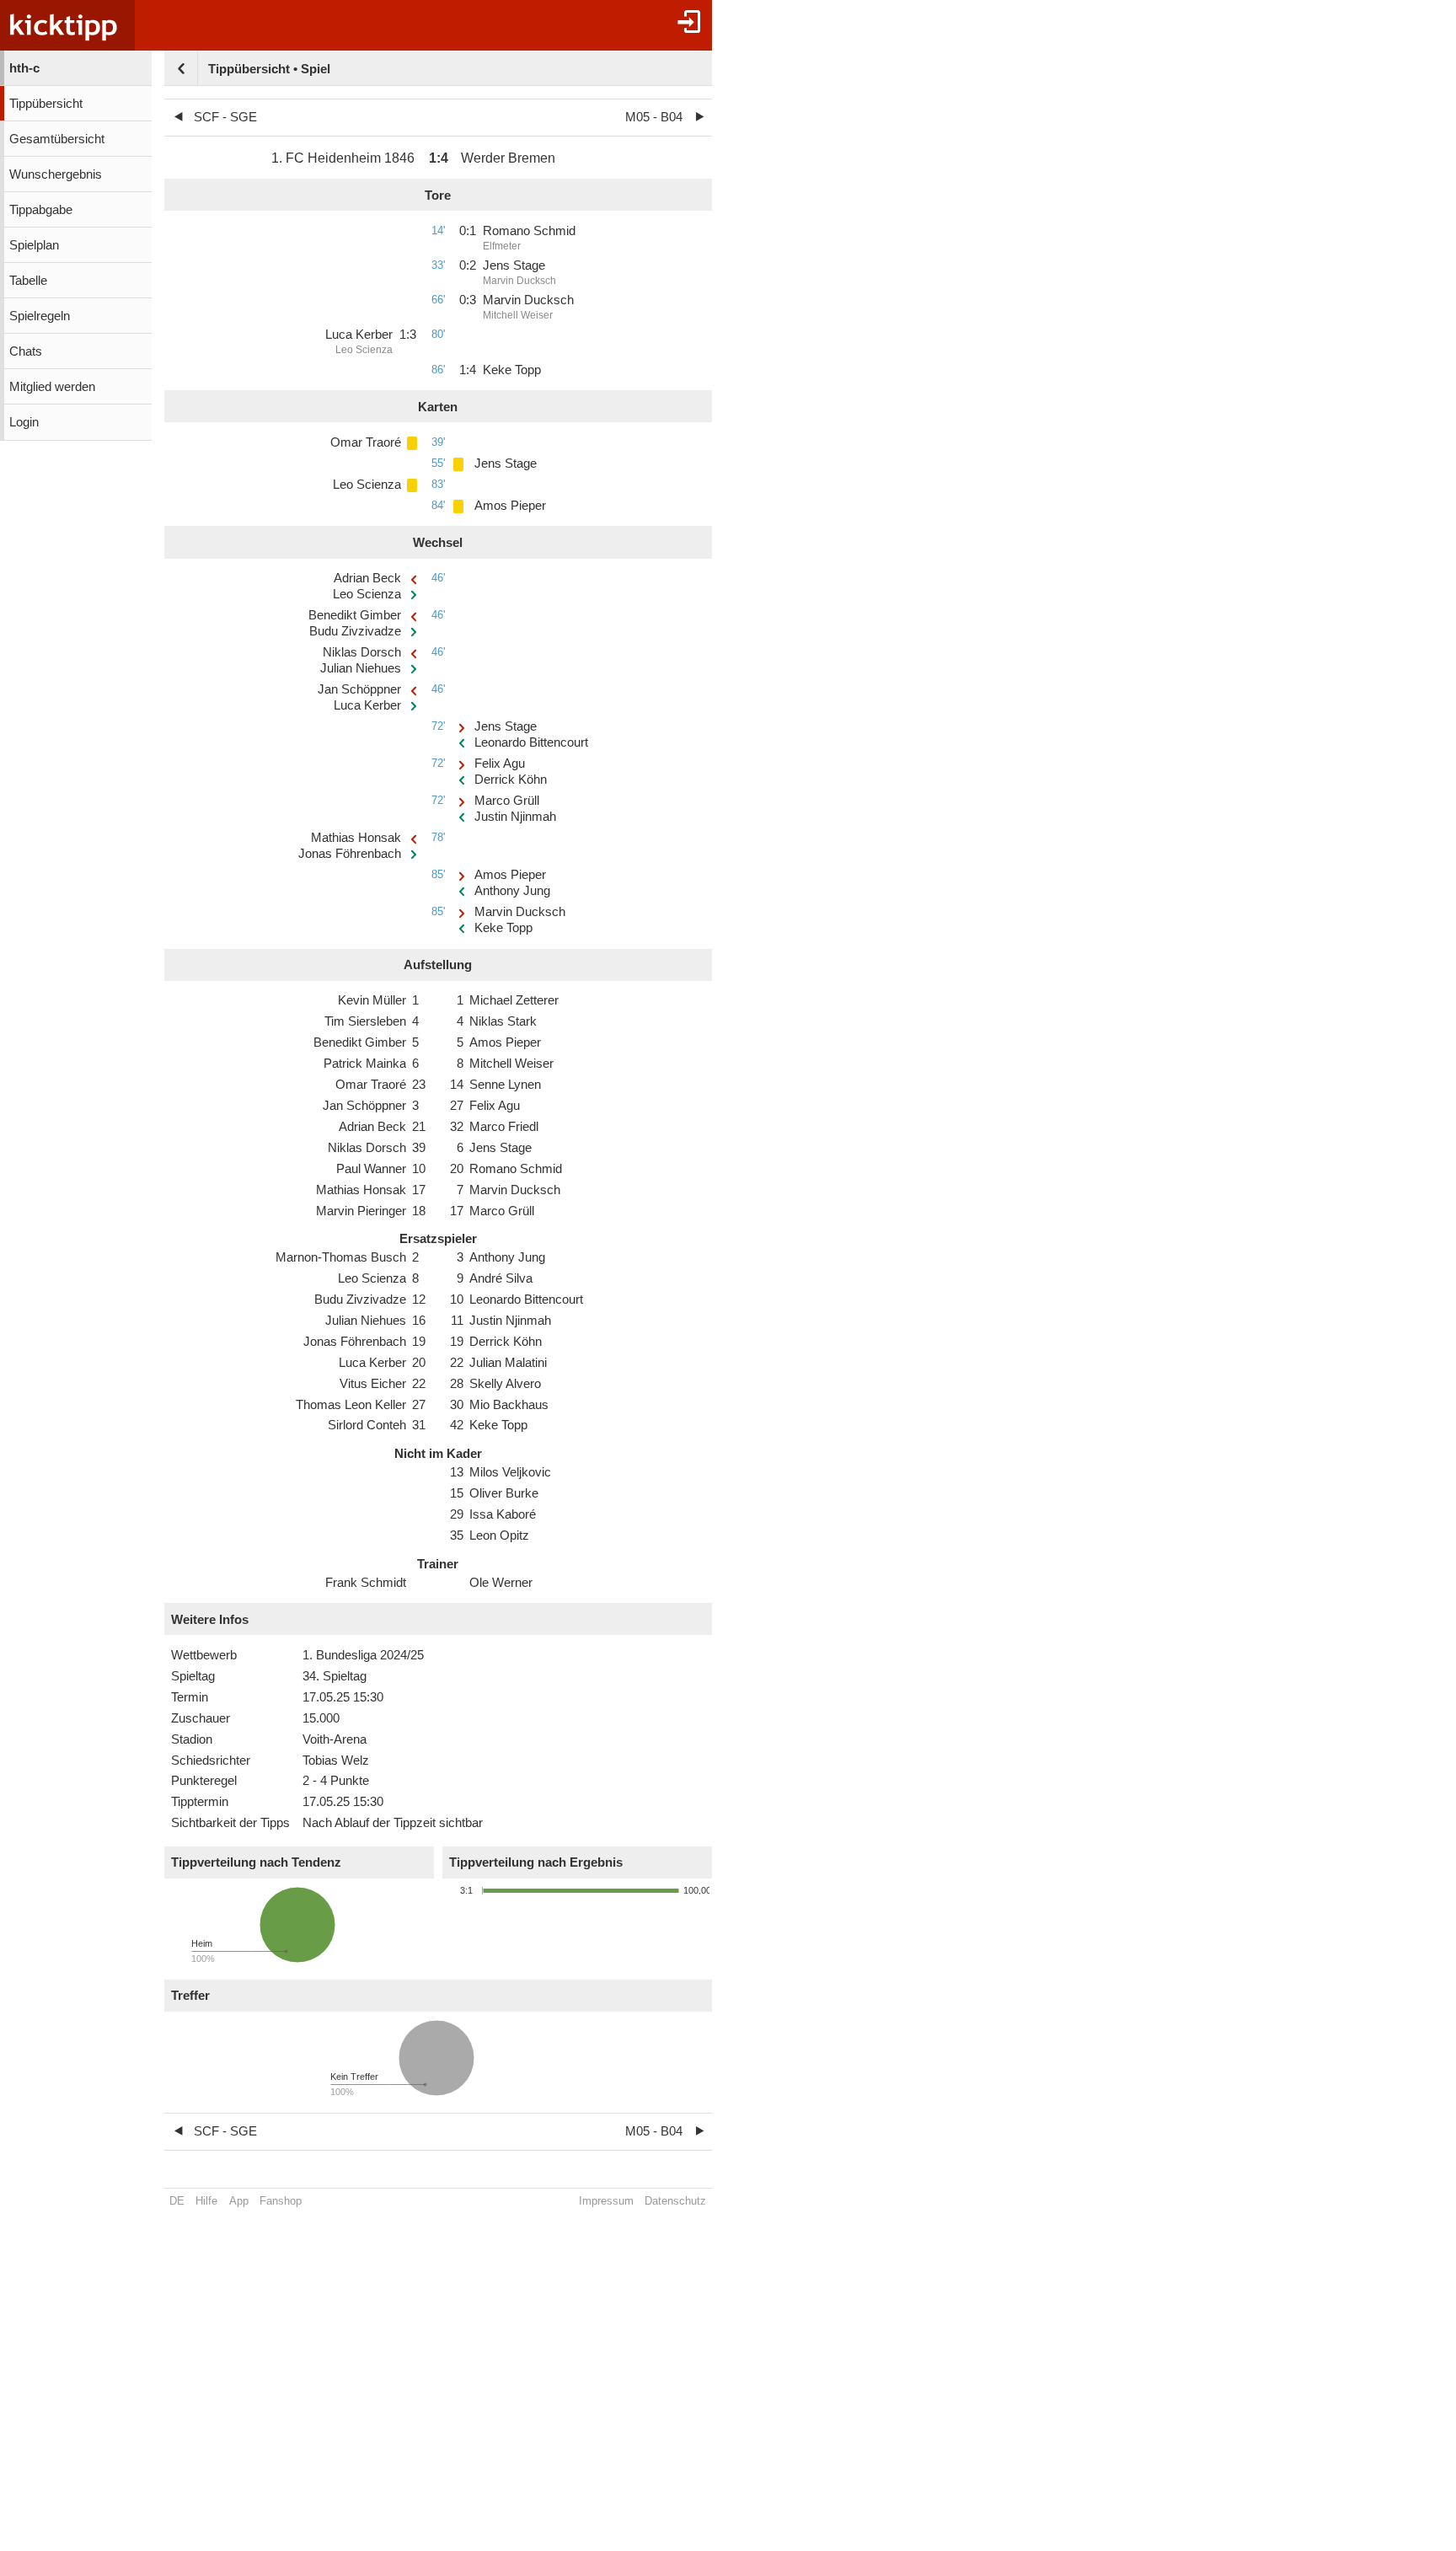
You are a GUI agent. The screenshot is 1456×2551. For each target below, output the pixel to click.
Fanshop (281, 2201)
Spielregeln (40, 316)
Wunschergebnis (56, 174)
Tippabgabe (41, 210)
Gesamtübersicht (57, 139)
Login (24, 422)
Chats (26, 351)
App (239, 2201)
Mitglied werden (52, 387)
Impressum (606, 2201)
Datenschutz (675, 2201)
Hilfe (206, 2201)
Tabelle (28, 281)
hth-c (24, 68)
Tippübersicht (46, 104)
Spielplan (34, 245)
